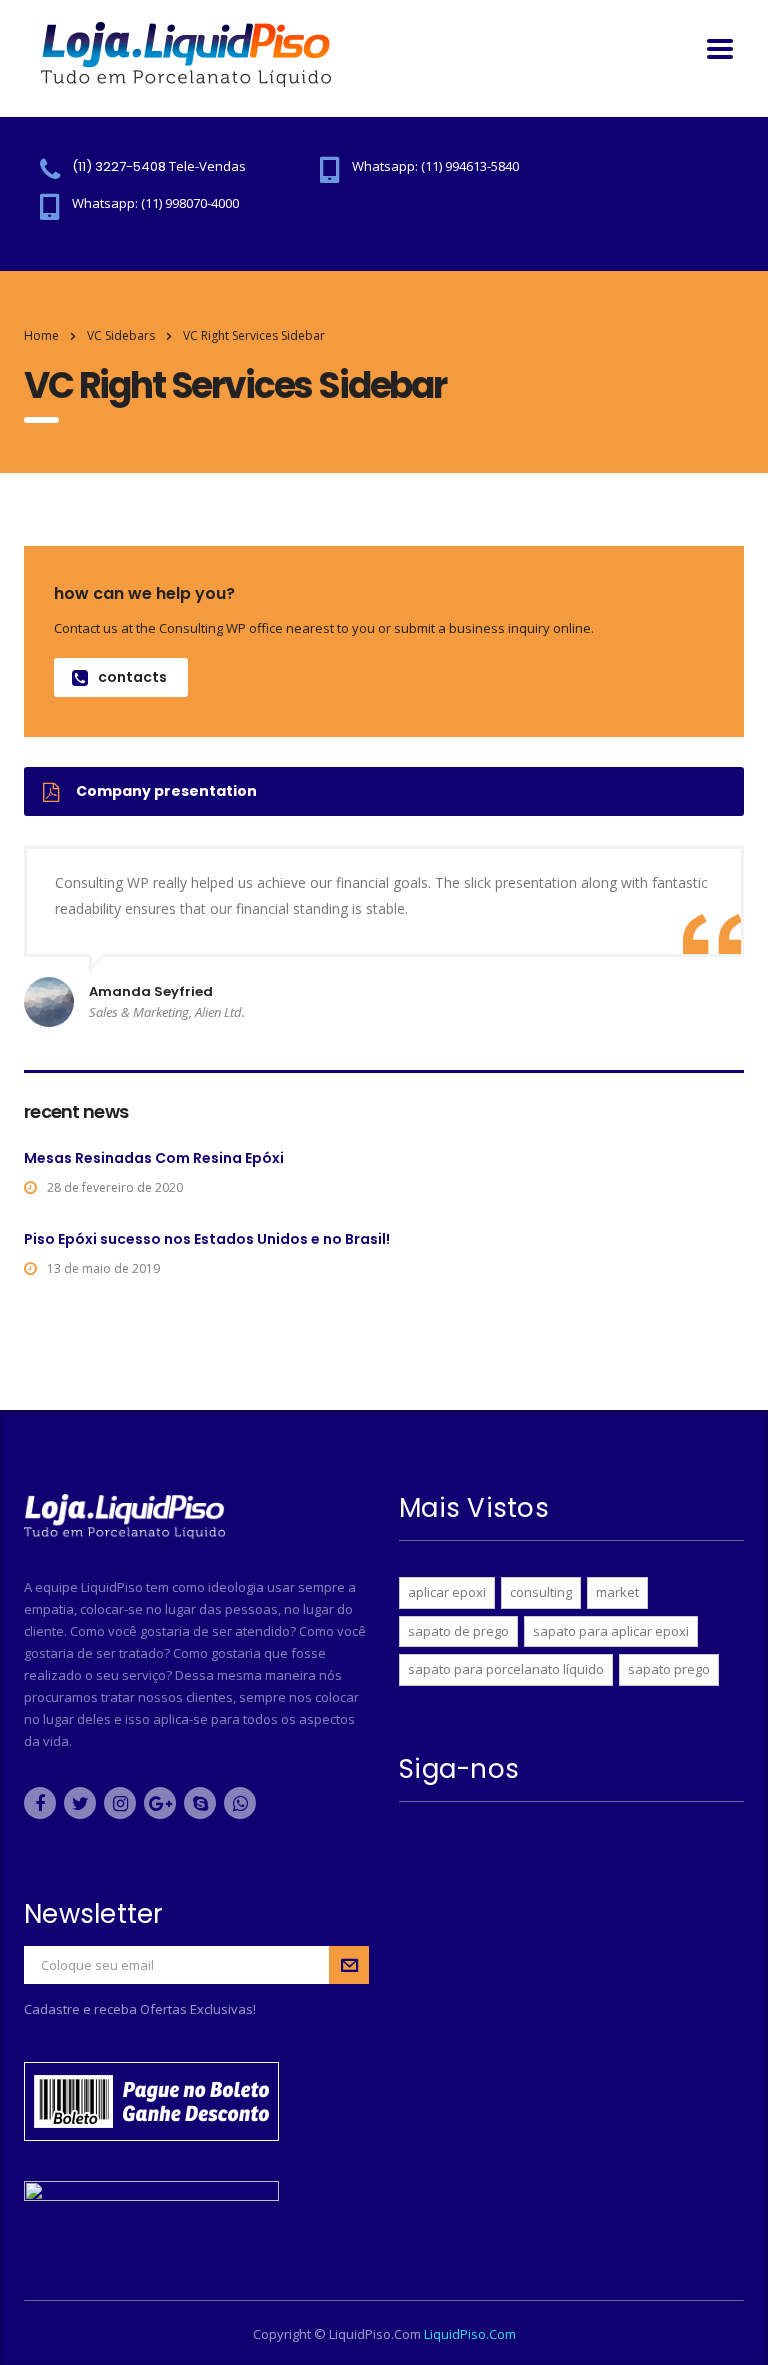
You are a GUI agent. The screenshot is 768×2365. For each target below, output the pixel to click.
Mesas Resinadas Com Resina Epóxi (154, 1158)
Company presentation (166, 791)
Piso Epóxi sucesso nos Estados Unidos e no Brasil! (207, 1239)
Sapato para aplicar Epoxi (611, 1631)
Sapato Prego (669, 1669)
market (617, 1592)
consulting (541, 1592)
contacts (132, 677)
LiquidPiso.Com (470, 2334)
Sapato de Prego (458, 1631)
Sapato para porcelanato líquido (506, 1669)
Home (41, 335)
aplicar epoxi (447, 1592)
